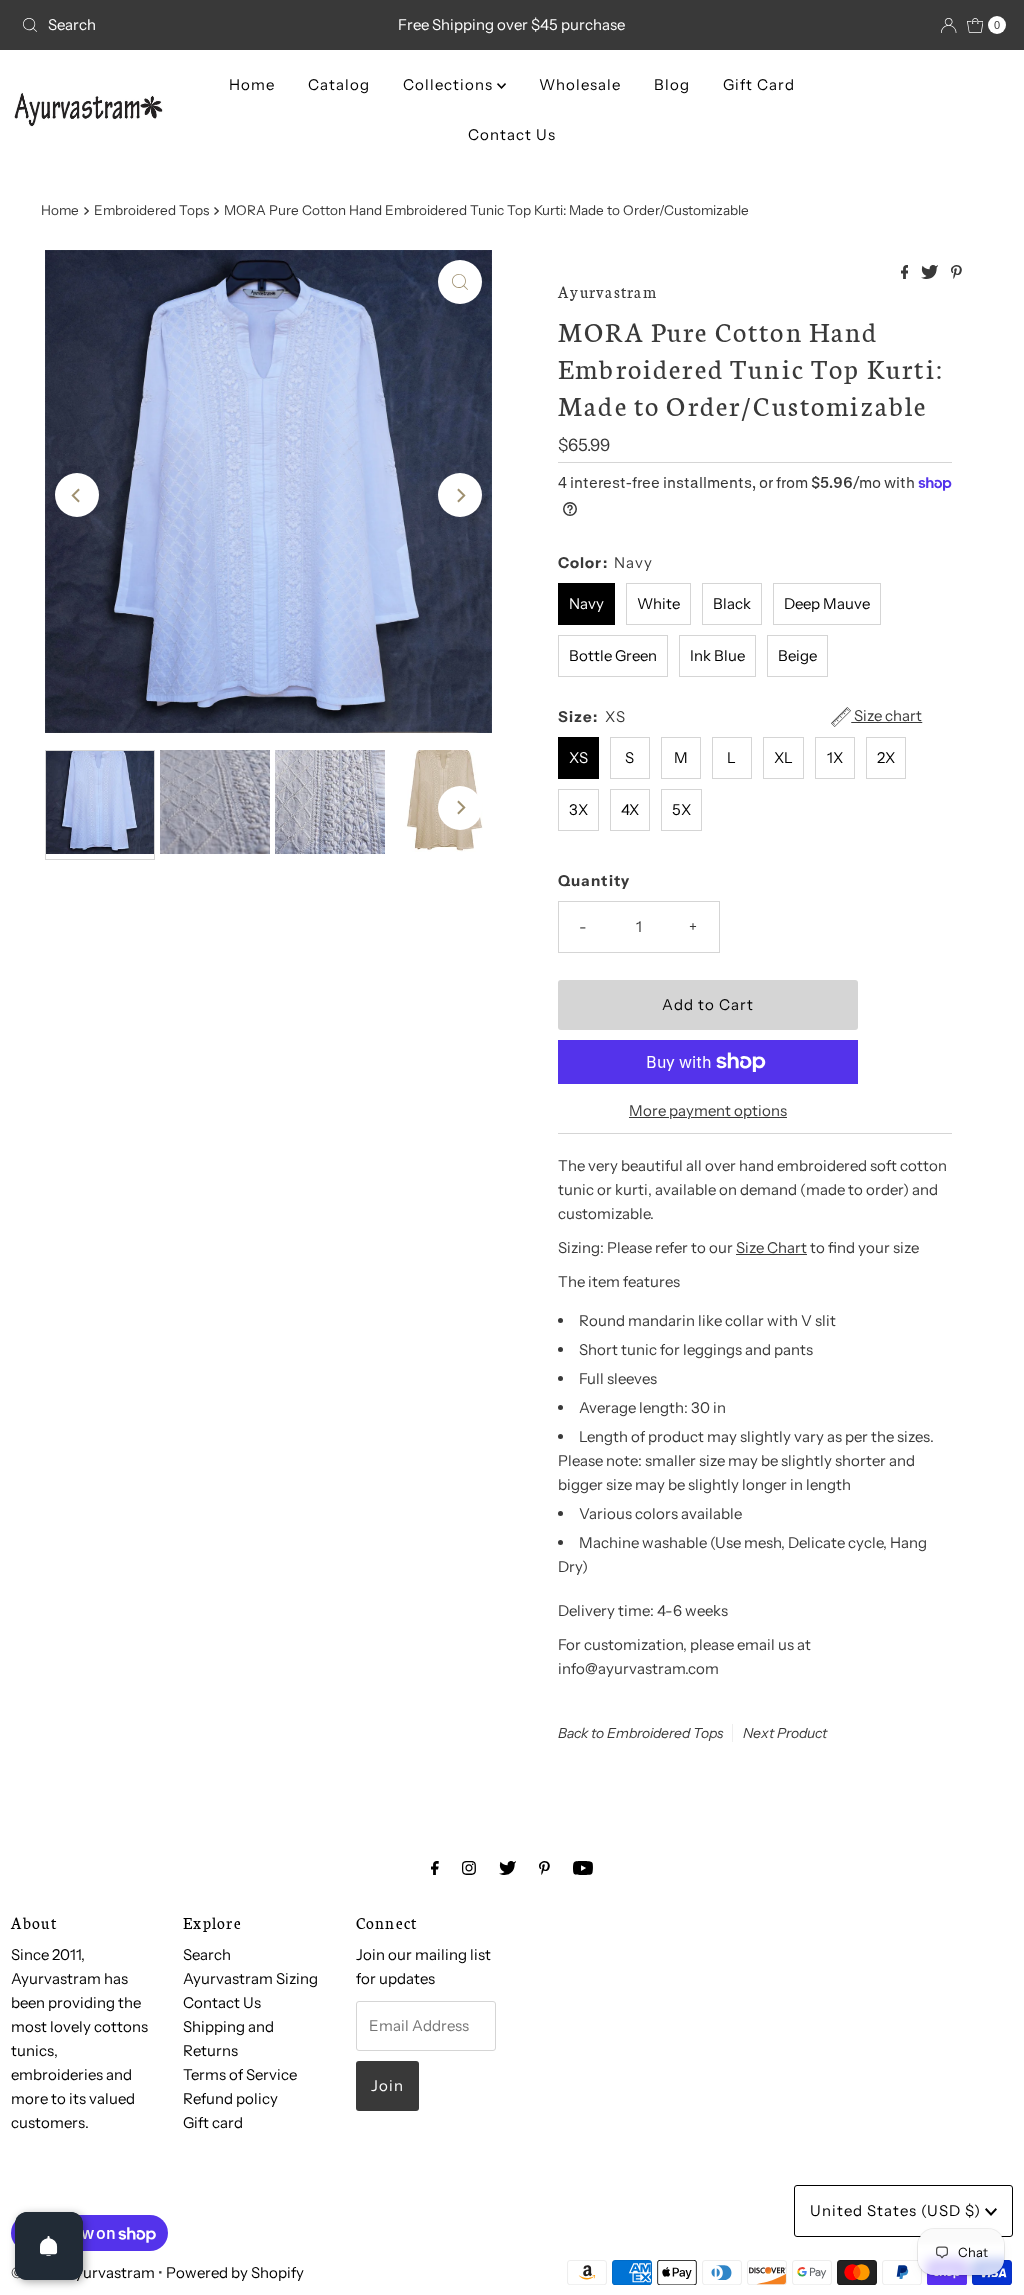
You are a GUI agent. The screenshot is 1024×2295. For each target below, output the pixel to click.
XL (783, 757)
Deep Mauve (827, 603)
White (658, 603)
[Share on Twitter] (931, 273)
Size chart (886, 716)
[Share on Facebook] (906, 273)
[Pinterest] (544, 1868)
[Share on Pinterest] (956, 273)
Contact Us (512, 134)
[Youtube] (583, 1868)
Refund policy (230, 2098)
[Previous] (77, 495)
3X (578, 809)
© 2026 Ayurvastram (83, 2272)
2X (886, 757)
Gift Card (759, 84)
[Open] (49, 2246)
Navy (586, 603)
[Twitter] (507, 1868)
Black (732, 603)
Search (207, 1954)
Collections (450, 84)
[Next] (460, 495)
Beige (797, 655)
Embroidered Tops (151, 210)
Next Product (785, 1733)
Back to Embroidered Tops (641, 1733)
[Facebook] (435, 1868)
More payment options (708, 1110)
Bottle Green (613, 655)
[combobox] (174, 25)
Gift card (213, 2122)
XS (578, 757)
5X (681, 809)
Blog (672, 84)
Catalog (339, 84)
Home (252, 84)
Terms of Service (240, 2074)
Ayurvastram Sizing (250, 1978)
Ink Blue (717, 655)
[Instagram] (469, 1868)
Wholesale (580, 84)
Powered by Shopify (235, 2272)
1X (835, 757)
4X (630, 809)
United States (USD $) (897, 2210)
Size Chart (771, 1247)
